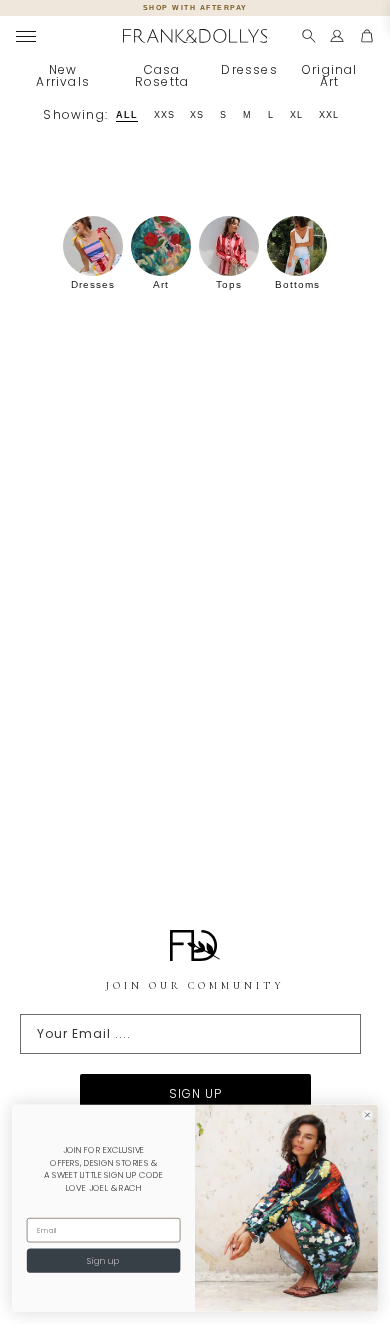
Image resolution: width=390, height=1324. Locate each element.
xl (296, 115)
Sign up (103, 1261)
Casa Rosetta (162, 75)
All (127, 115)
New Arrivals (63, 75)
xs (197, 115)
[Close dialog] (367, 1115)
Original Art (330, 75)
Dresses (249, 69)
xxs (164, 115)
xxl (329, 115)
